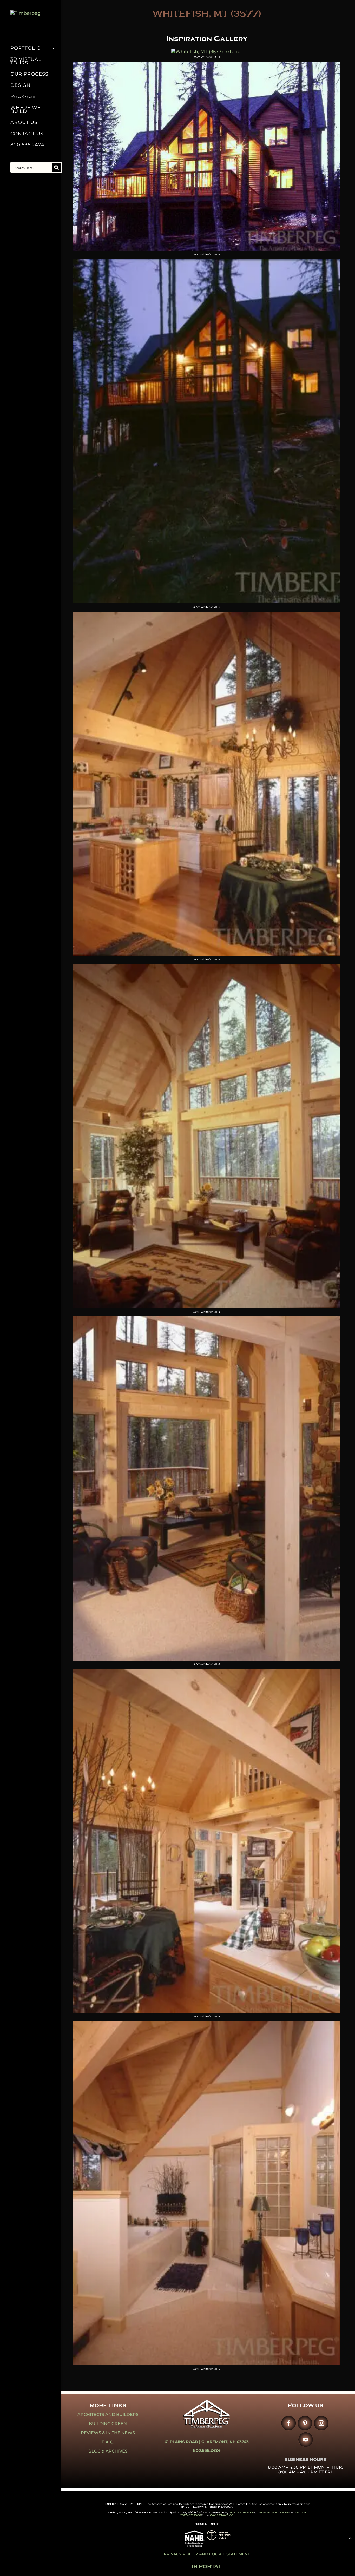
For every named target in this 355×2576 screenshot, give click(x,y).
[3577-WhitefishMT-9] (207, 602)
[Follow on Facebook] (288, 2423)
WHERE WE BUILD (26, 110)
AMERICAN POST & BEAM (274, 2512)
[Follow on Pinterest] (305, 2423)
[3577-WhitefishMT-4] (207, 1659)
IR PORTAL (207, 2567)
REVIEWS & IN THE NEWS (108, 2433)
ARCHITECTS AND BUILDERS (108, 2415)
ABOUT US (24, 123)
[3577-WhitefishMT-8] (207, 2364)
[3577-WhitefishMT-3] (207, 1306)
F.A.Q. (108, 2442)
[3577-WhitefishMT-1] (207, 52)
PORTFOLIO (26, 49)
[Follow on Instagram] (321, 2423)
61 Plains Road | (183, 2442)
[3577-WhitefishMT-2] (207, 249)
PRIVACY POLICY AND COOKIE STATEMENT (207, 2554)
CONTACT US (27, 134)
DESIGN (21, 86)
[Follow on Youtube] (305, 2439)
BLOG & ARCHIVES (108, 2451)
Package (23, 97)
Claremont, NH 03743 (225, 2442)
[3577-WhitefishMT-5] (207, 2011)
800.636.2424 (27, 145)
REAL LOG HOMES (241, 2512)
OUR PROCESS (29, 75)
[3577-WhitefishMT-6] (207, 954)
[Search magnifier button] (57, 167)
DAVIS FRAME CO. (222, 2515)
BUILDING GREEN (108, 2424)
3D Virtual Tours (26, 62)
